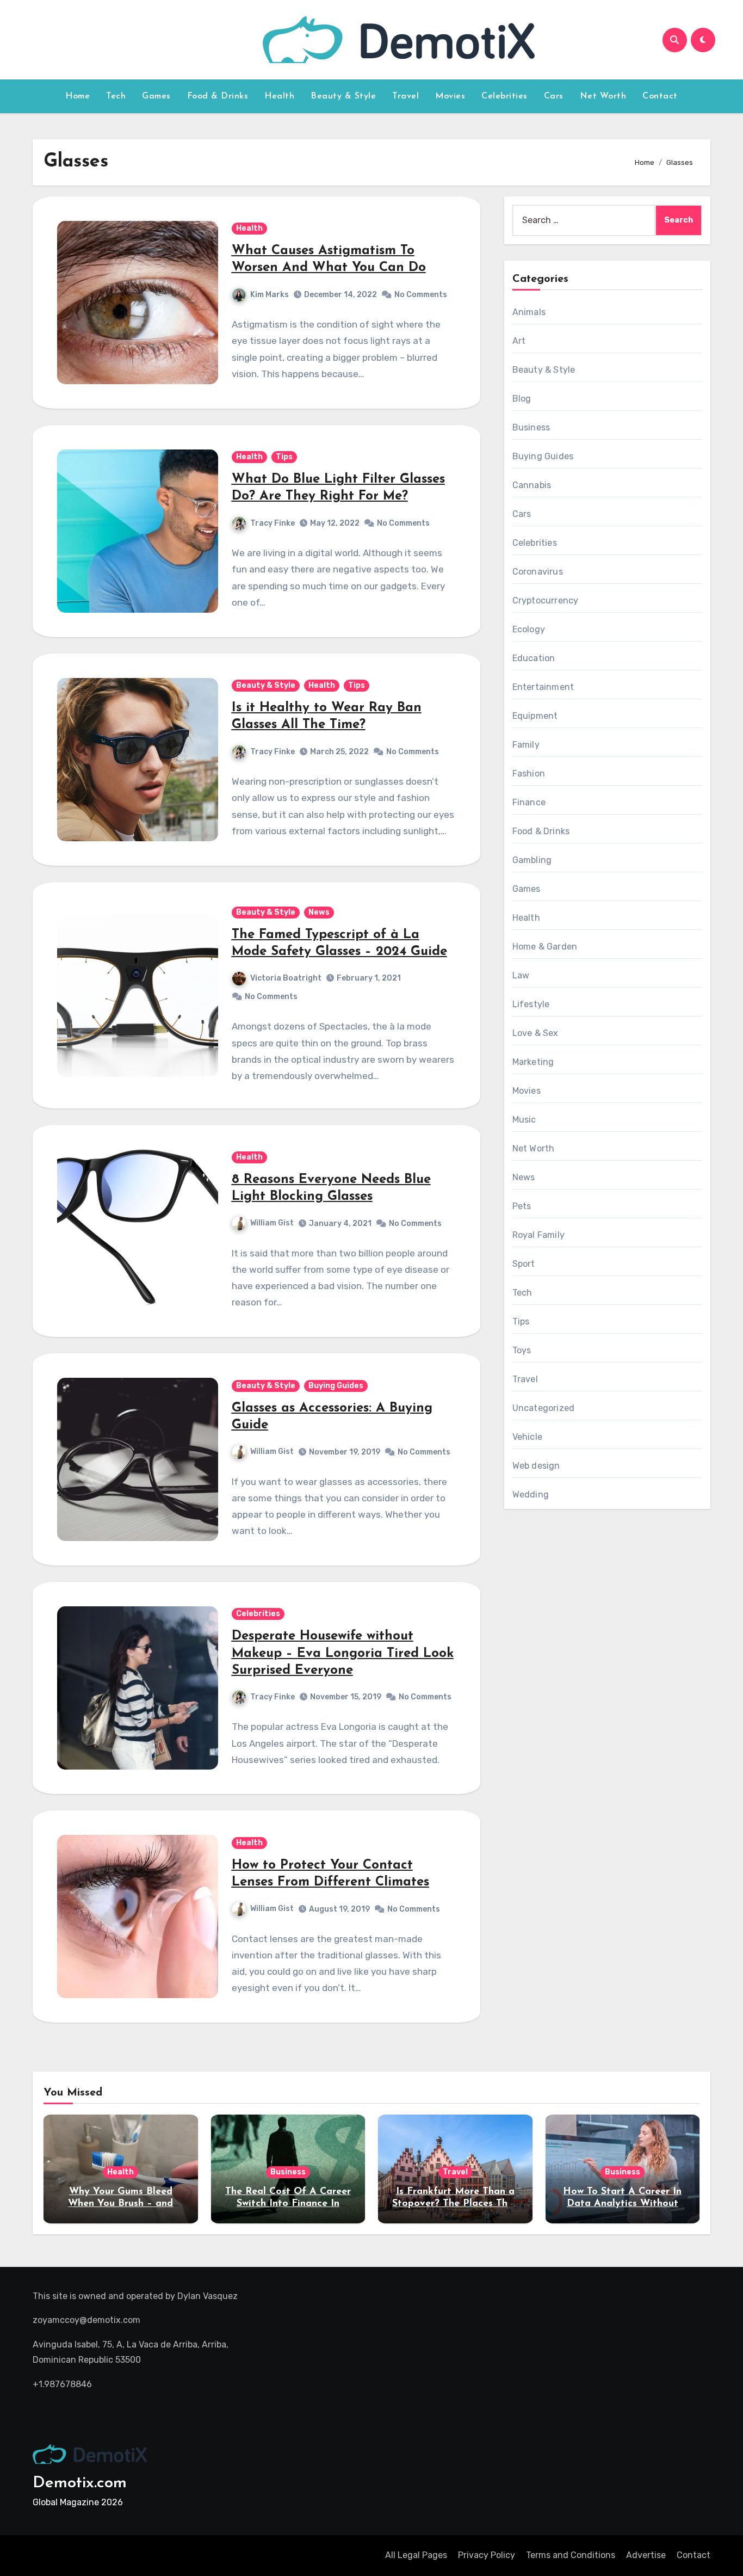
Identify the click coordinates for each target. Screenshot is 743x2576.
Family (526, 745)
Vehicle (527, 1437)
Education (534, 658)
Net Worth (603, 96)
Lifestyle (531, 1004)
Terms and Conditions (571, 2555)
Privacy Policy (487, 2555)
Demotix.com (80, 2483)
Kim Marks (270, 295)
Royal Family (538, 1235)
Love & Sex (535, 1033)
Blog (522, 399)
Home (78, 96)
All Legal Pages (416, 2555)
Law (521, 975)
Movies (450, 96)
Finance (529, 802)
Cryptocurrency (546, 600)
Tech (116, 96)
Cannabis (532, 485)
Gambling (532, 860)
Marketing (533, 1062)
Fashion (529, 774)
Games (156, 96)
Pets (522, 1206)
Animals (529, 312)
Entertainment (543, 687)
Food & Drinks (218, 96)
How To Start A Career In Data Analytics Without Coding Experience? (622, 2204)
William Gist (272, 1223)
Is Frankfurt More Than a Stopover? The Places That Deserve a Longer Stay (455, 2204)
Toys (522, 1350)
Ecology (529, 629)
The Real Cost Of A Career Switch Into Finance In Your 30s (288, 2204)
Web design (536, 1466)
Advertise (646, 2555)
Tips (284, 457)
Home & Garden (545, 947)
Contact (660, 96)
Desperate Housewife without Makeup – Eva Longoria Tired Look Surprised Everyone (343, 1653)
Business (531, 427)
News (319, 912)
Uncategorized (544, 1408)
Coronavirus (538, 572)
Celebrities (504, 96)
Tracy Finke (273, 523)
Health (279, 96)
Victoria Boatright (286, 978)
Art (519, 341)
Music (524, 1120)
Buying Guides (336, 1386)
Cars (554, 96)
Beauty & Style (343, 96)
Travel (405, 96)
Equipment (535, 716)
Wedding (531, 1495)
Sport (524, 1264)
